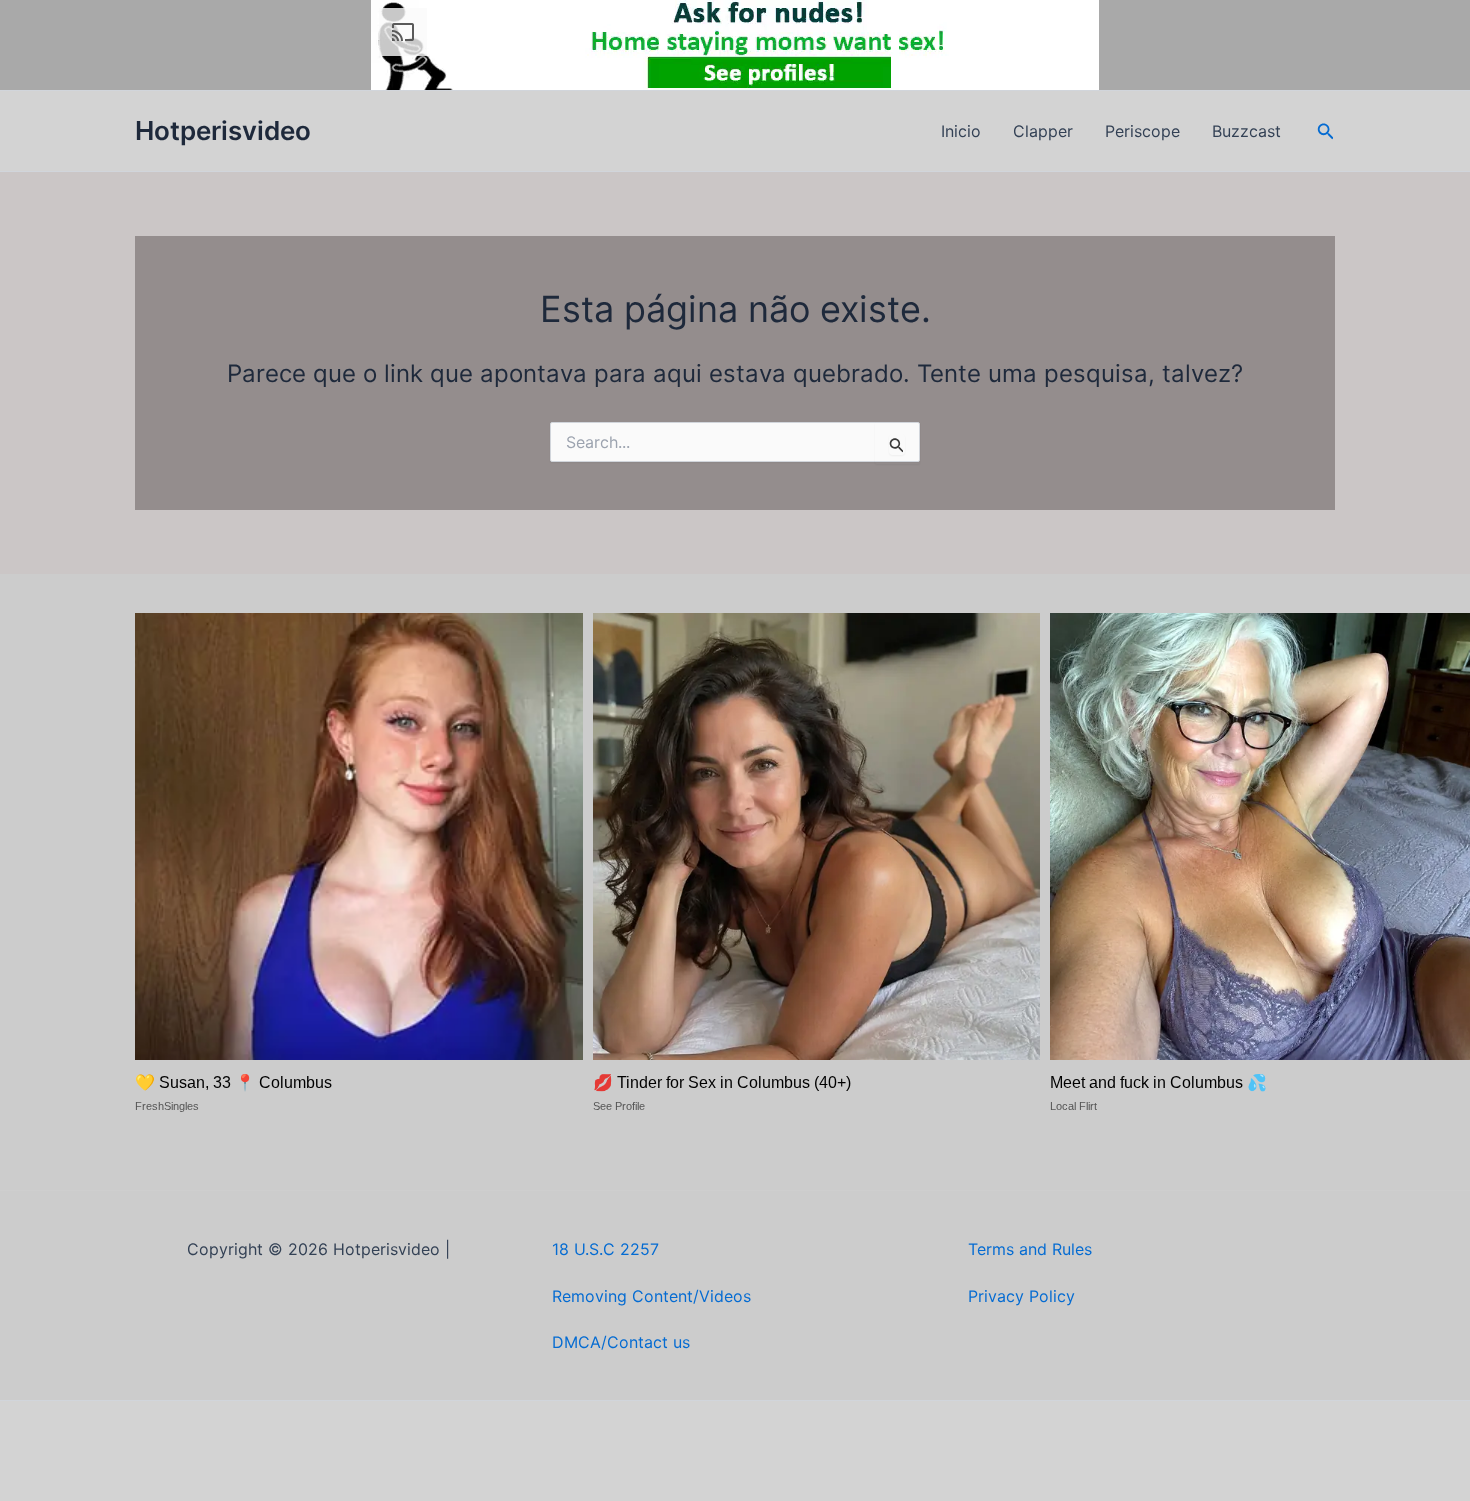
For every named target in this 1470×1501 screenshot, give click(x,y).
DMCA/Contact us (621, 1342)
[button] (1326, 131)
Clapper (1043, 131)
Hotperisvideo (223, 130)
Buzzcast (1246, 131)
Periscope (1142, 131)
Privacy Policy (1021, 1296)
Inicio (961, 131)
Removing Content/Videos (651, 1296)
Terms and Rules (1030, 1249)
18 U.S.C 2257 (605, 1249)
